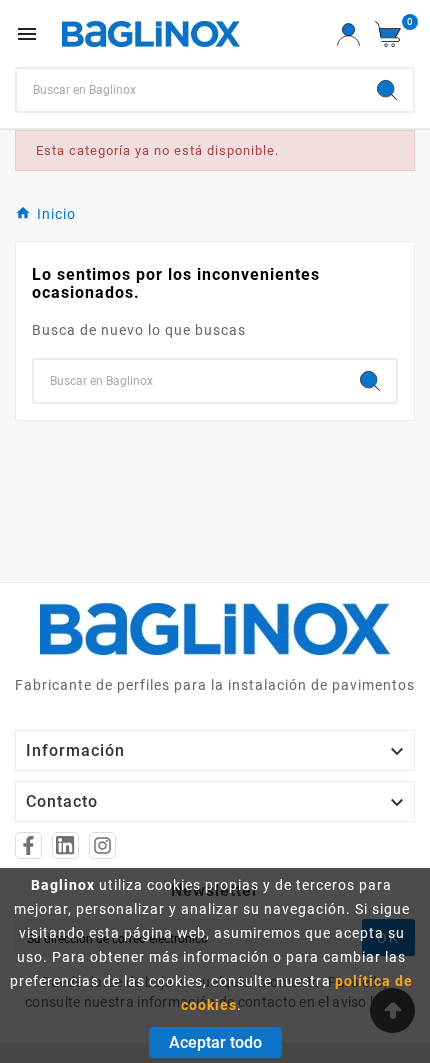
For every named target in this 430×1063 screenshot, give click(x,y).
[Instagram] (102, 845)
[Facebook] (28, 845)
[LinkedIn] (65, 845)
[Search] (387, 90)
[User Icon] (348, 34)
